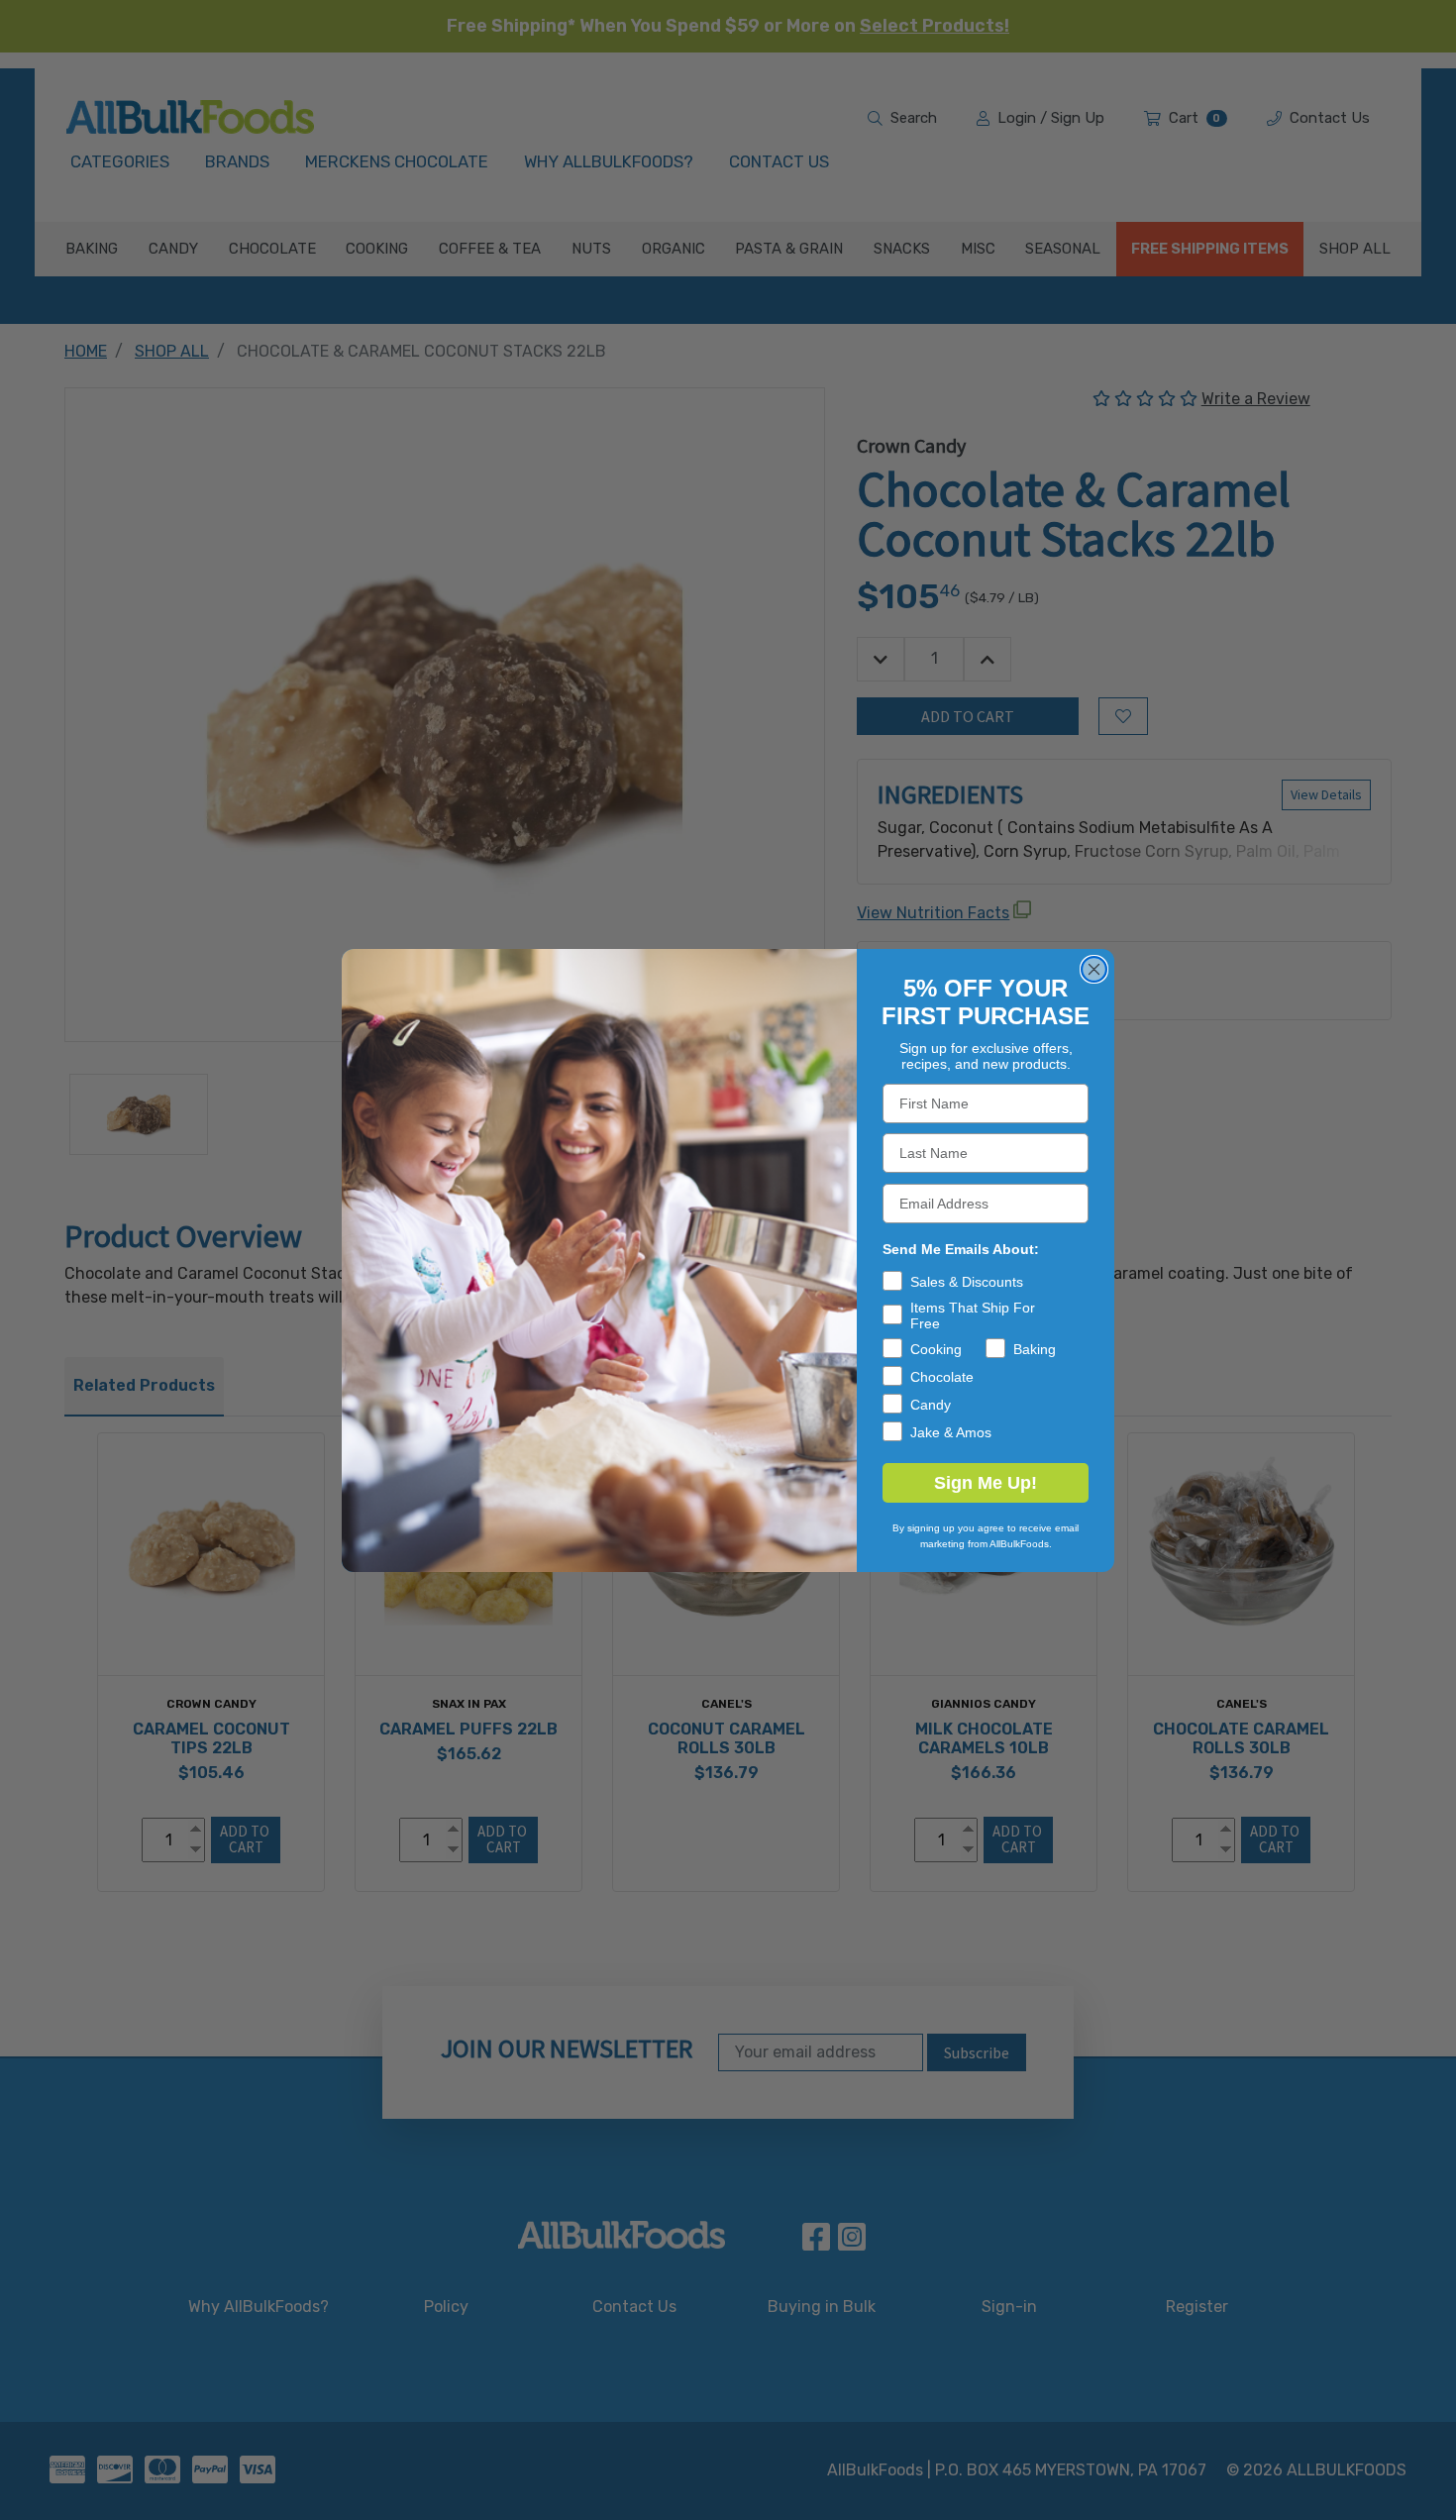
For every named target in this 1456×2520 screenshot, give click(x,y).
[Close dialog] (1094, 969)
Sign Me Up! (986, 1483)
